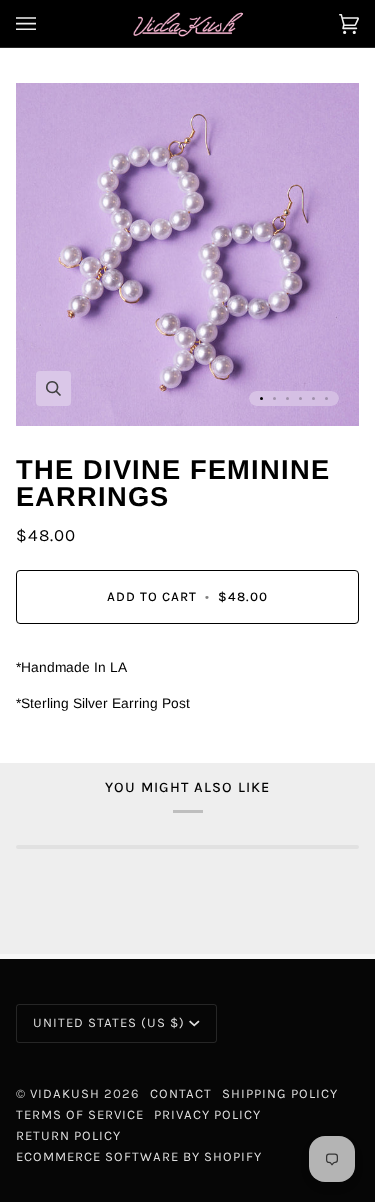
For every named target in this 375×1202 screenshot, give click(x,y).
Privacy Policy (207, 1114)
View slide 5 (313, 398)
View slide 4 (300, 398)
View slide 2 (274, 398)
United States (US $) (109, 1022)
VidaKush (65, 1093)
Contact (181, 1093)
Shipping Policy (280, 1093)
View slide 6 (326, 398)
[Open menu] (46, 23)
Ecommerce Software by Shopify (139, 1156)
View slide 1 (261, 398)
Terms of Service (80, 1114)
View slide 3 (287, 398)
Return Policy (68, 1135)
